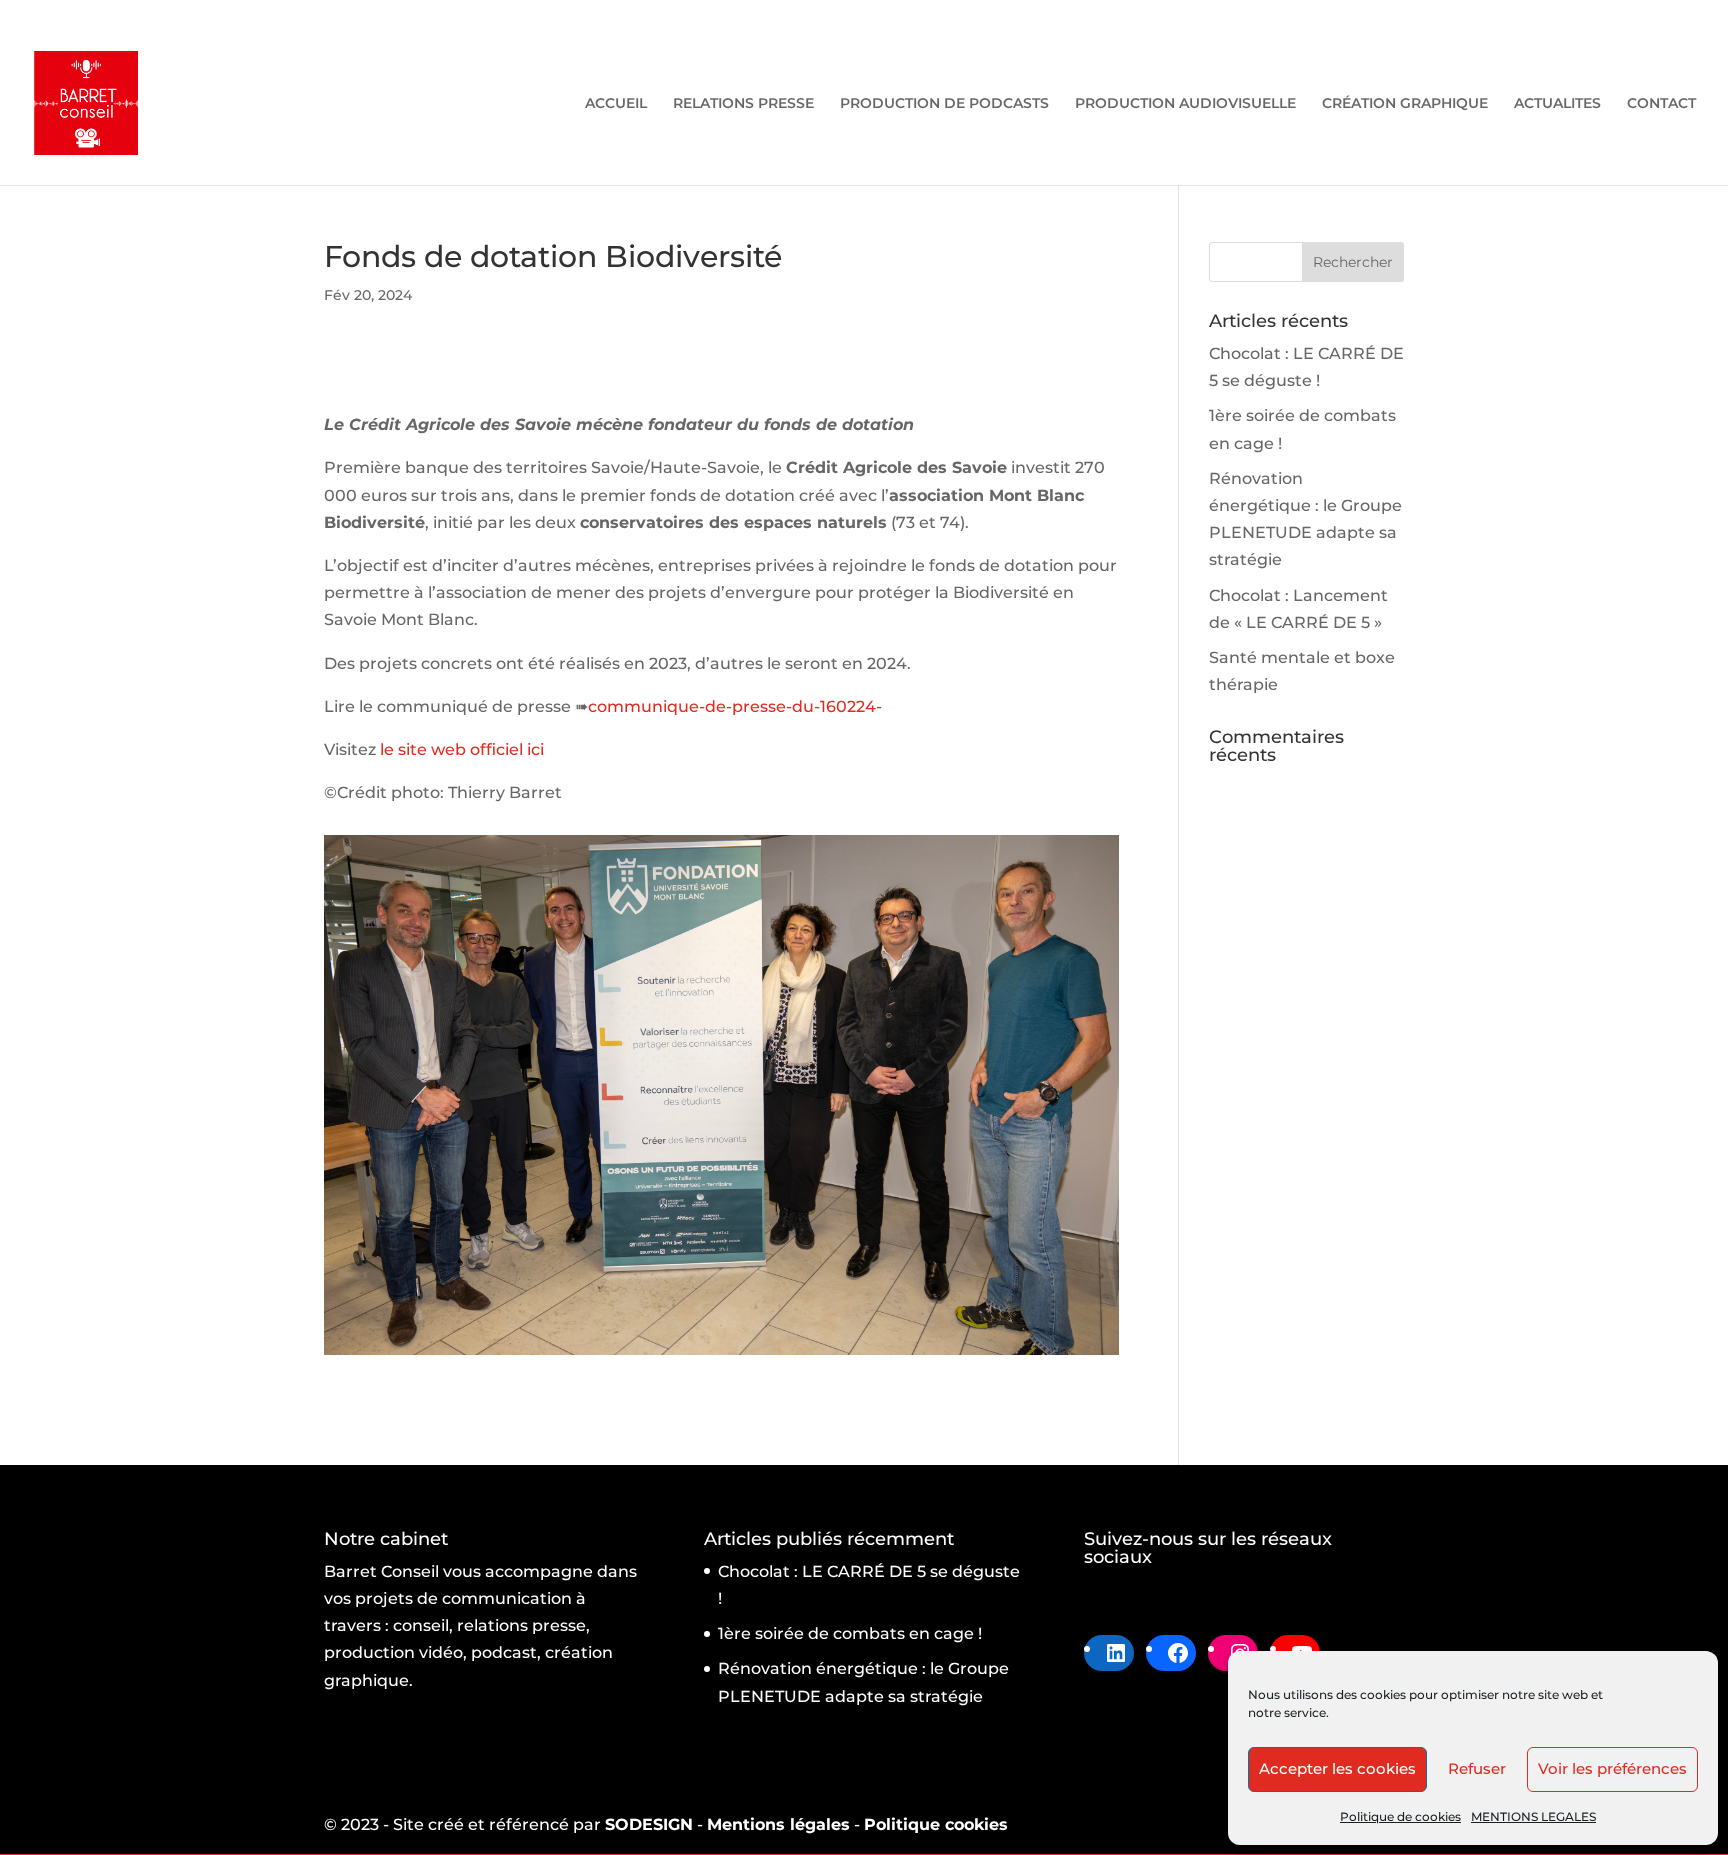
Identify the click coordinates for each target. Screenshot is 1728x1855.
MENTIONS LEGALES (1533, 1816)
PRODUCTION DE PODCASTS (944, 104)
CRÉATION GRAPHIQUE (1405, 104)
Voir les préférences (1612, 1768)
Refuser (1477, 1768)
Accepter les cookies (1337, 1768)
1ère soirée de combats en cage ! (850, 1633)
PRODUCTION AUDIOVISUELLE (1185, 104)
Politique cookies (936, 1824)
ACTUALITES (1557, 104)
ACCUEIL (616, 104)
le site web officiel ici (462, 749)
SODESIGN (649, 1824)
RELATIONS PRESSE (743, 104)
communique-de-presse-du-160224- (735, 706)
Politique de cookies (1400, 1816)
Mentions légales (778, 1824)
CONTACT (1661, 104)
